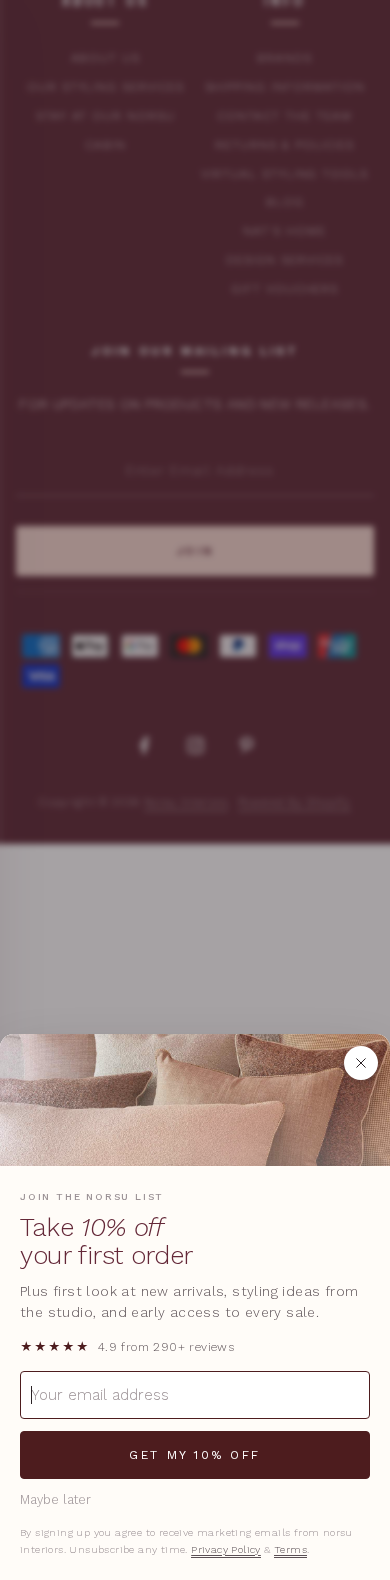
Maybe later (55, 1499)
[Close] (361, 1063)
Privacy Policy (226, 1549)
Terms (290, 1549)
